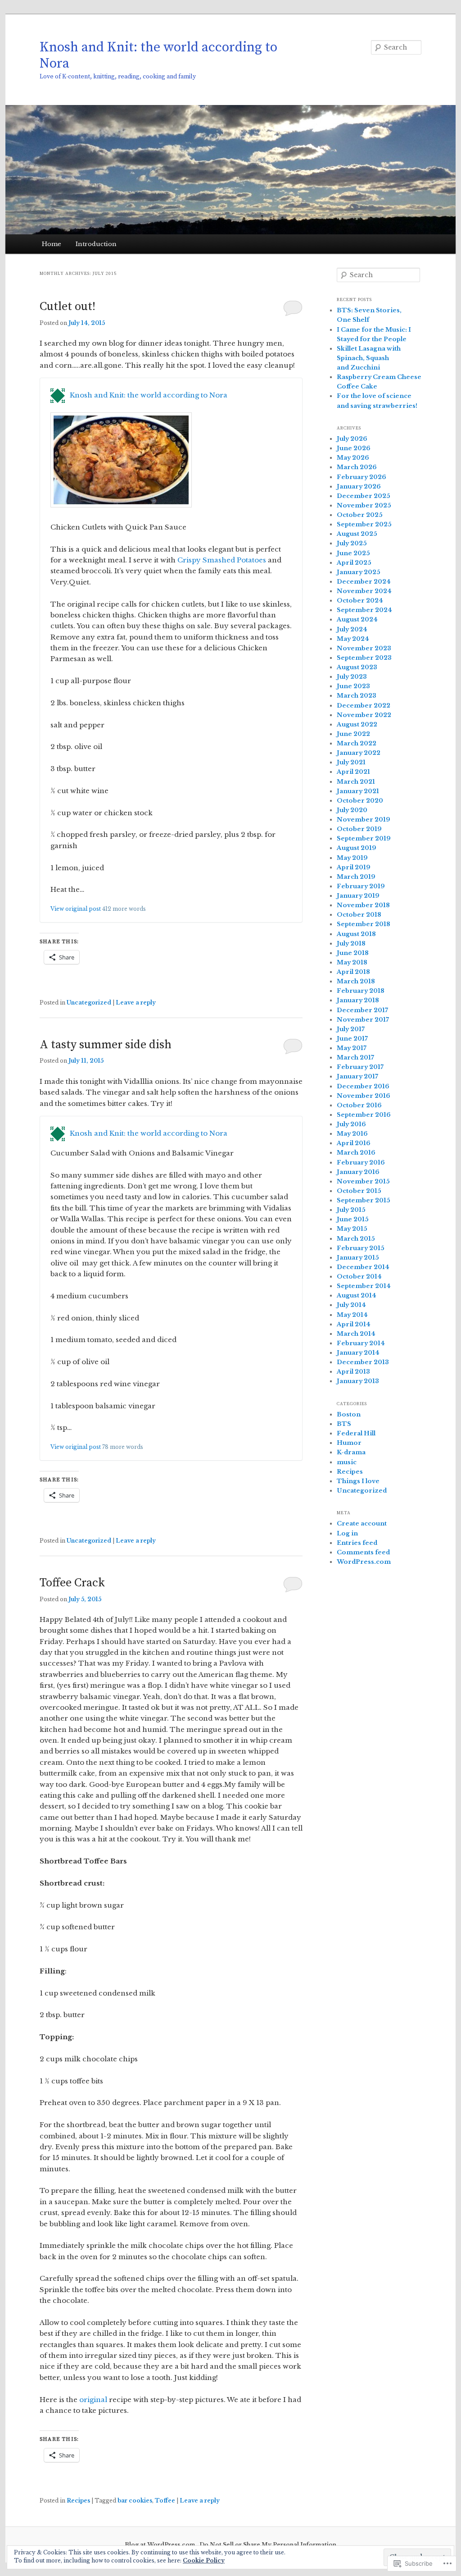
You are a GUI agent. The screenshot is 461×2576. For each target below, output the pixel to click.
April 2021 (353, 772)
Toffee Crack (72, 1583)
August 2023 (357, 667)
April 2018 (353, 972)
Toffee (165, 2501)
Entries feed (357, 1543)
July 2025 (352, 543)
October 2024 (360, 601)
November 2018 (363, 905)
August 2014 (357, 1295)
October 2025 (360, 515)
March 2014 (356, 1334)
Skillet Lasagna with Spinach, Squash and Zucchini (369, 358)
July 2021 (351, 762)
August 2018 (356, 934)
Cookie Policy (204, 2560)
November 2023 (364, 648)
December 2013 (363, 1362)
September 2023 (364, 658)
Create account (362, 1523)
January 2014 (358, 1353)
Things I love (358, 1481)
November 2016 (364, 1096)
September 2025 (364, 524)
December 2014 (363, 1267)
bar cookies (135, 2501)
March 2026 (357, 467)
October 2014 (359, 1277)
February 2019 (361, 886)
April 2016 (354, 1143)
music (347, 1462)
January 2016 (358, 1172)
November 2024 (364, 591)
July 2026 (352, 439)
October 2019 (359, 829)
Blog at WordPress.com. (161, 2545)
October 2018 (359, 915)
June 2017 (352, 1039)
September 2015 (364, 1200)
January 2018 (358, 1000)
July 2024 (352, 629)
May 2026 (353, 458)
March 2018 (356, 981)
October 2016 (359, 1105)
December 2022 (364, 706)
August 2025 (357, 534)
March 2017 (355, 1057)
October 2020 (360, 801)
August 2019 (357, 848)
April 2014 (354, 1324)
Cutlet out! (68, 307)
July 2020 (352, 810)
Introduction (96, 244)
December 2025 (364, 496)
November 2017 (363, 1020)
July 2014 (351, 1305)
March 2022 (357, 743)
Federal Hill (356, 1433)
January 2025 (359, 572)
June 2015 (353, 1219)
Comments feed (363, 1552)
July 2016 (351, 1124)
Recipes (78, 2501)
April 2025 (354, 563)
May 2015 (352, 1229)
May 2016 (352, 1134)
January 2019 (358, 896)
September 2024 (364, 610)
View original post (76, 909)
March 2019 (356, 877)
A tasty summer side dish (106, 1045)
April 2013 (353, 1372)
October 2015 (359, 1191)
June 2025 (353, 553)
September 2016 (364, 1115)
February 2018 (361, 991)
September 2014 (364, 1286)
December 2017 (362, 1010)
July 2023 (352, 677)
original (93, 2400)
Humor (349, 1443)
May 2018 (352, 962)
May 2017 (352, 1048)
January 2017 (357, 1076)
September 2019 (364, 838)
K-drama (351, 1452)
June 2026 (354, 448)
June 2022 (353, 734)
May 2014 (352, 1315)
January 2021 (358, 791)
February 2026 (362, 477)
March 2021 (356, 782)
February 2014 (361, 1343)
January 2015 (358, 1258)
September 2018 (364, 924)
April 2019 (354, 867)
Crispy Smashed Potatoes (223, 560)
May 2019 (352, 858)
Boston (349, 1414)
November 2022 (364, 715)
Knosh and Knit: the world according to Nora (158, 55)
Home (52, 244)
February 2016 (361, 1162)
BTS (344, 1424)
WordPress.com (364, 1562)
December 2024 (364, 582)
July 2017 (351, 1029)
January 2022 (359, 753)
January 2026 (359, 486)
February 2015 (361, 1248)
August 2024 (357, 619)
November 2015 (363, 1181)
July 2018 (351, 943)
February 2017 (360, 1067)
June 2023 (353, 686)
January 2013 (358, 1381)
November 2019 (364, 820)
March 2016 (356, 1153)
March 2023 (357, 696)
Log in (347, 1533)
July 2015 (351, 1210)
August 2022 (357, 724)
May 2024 (353, 639)
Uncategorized (89, 1003)
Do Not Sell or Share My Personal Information (268, 2545)
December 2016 (363, 1086)
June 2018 (353, 953)
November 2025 (364, 505)
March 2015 (356, 1239)
